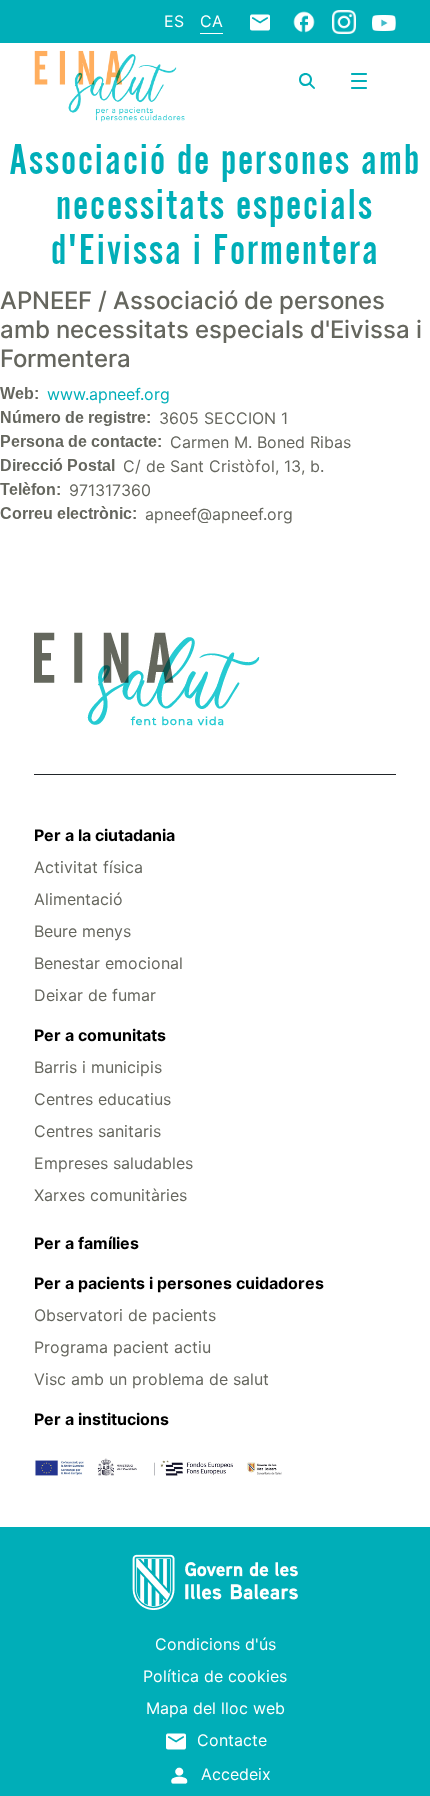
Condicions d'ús (215, 1644)
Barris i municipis (98, 1067)
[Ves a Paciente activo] (109, 86)
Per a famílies (86, 1243)
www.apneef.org (108, 394)
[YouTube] (384, 22)
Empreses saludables (113, 1163)
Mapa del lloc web (215, 1708)
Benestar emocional (108, 963)
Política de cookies (215, 1676)
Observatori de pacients (125, 1315)
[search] (307, 81)
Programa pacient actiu (122, 1347)
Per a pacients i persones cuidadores (179, 1283)
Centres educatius (102, 1099)
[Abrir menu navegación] (359, 81)
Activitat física (88, 867)
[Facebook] (304, 21)
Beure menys (82, 931)
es (174, 21)
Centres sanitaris (97, 1131)
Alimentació (78, 899)
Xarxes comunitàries (110, 1195)
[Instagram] (344, 21)
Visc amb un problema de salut (151, 1379)
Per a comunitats (100, 1035)
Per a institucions (101, 1419)
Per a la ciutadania (104, 835)
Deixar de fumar (95, 995)
